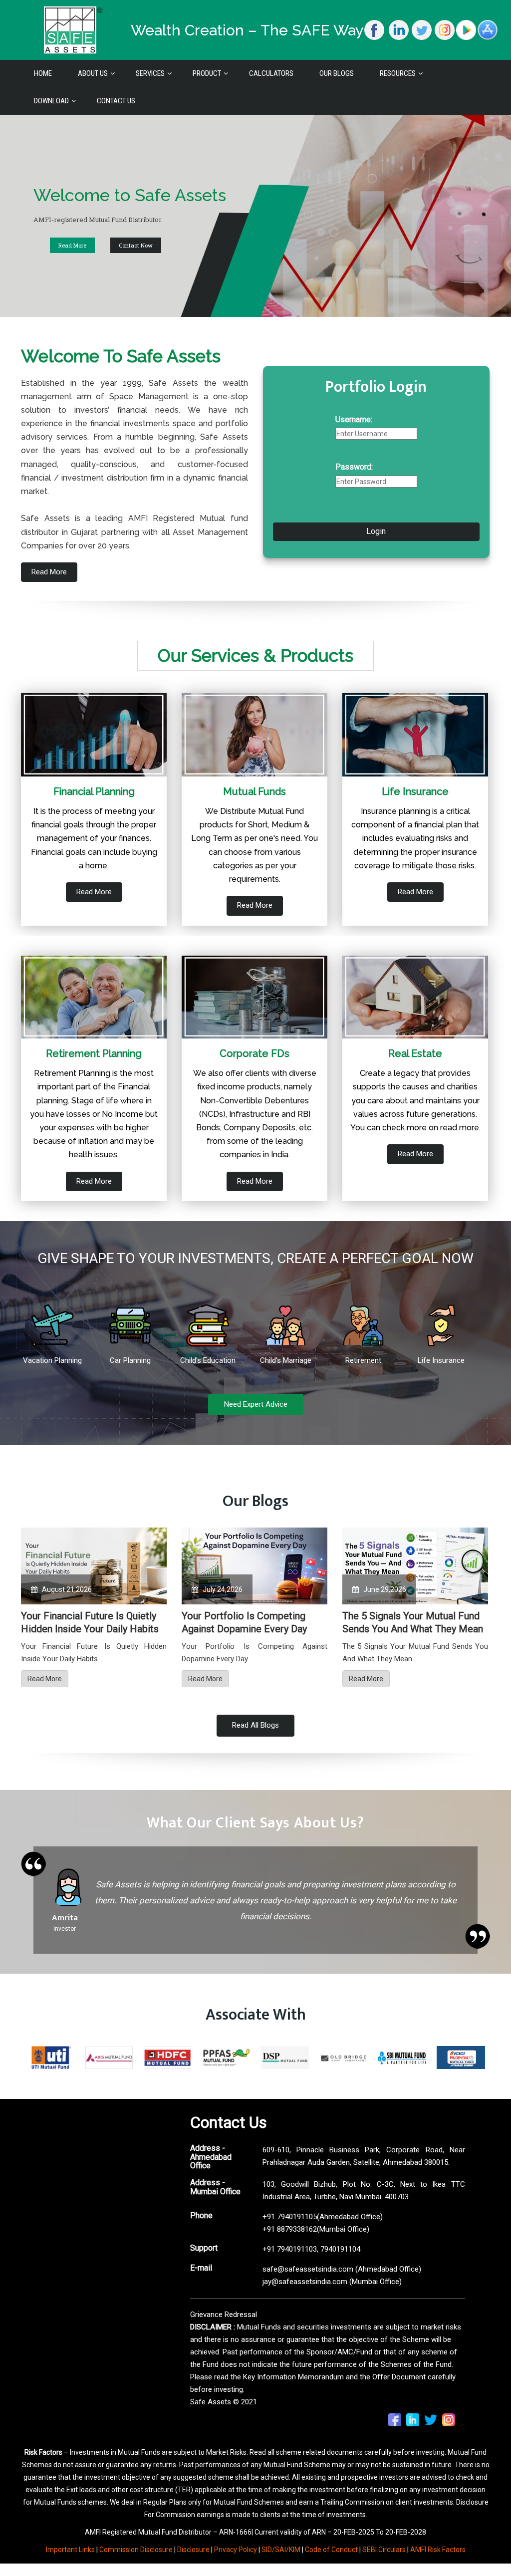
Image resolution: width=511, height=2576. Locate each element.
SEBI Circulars (384, 2550)
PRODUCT (207, 73)
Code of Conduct (331, 2550)
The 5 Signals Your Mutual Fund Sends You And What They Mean (413, 1622)
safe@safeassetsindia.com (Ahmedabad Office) (342, 2269)
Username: (354, 419)
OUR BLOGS (337, 73)
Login (376, 531)
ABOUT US (93, 73)
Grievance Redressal (224, 2315)
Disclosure (193, 2550)
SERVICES (150, 73)
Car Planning (130, 1360)
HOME (43, 73)
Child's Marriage (286, 1360)
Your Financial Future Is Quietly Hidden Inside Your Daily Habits (90, 1622)
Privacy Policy (236, 2550)
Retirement (363, 1360)
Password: (354, 467)
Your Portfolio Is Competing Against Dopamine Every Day (244, 1622)
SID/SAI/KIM (281, 2550)
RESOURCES (398, 73)
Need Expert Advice (256, 1404)
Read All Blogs (255, 1725)
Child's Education (208, 1360)
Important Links (70, 2550)
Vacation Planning (52, 1360)
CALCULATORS (271, 73)
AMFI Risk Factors (438, 2550)
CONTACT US (116, 101)
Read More (461, 245)
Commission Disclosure (136, 2550)
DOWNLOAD (51, 101)
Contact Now (92, 245)
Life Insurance (441, 1360)
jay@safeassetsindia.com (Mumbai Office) (332, 2282)
